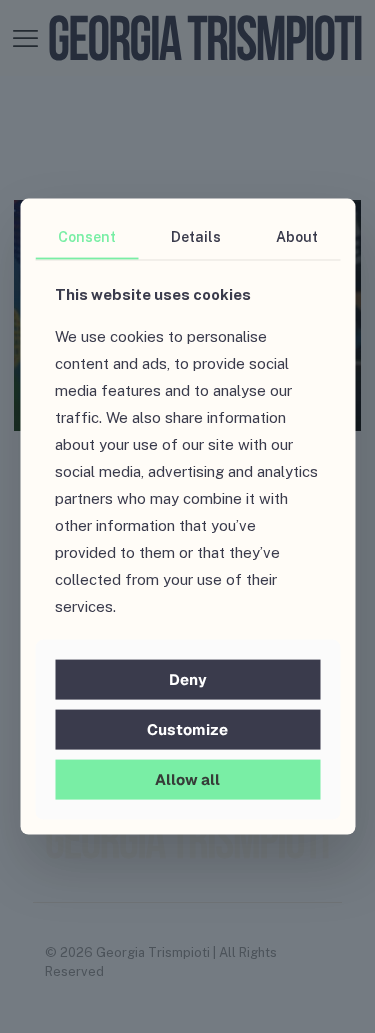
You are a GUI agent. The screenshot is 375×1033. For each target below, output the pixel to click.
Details (196, 236)
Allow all (187, 779)
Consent (87, 236)
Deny (188, 679)
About (297, 236)
